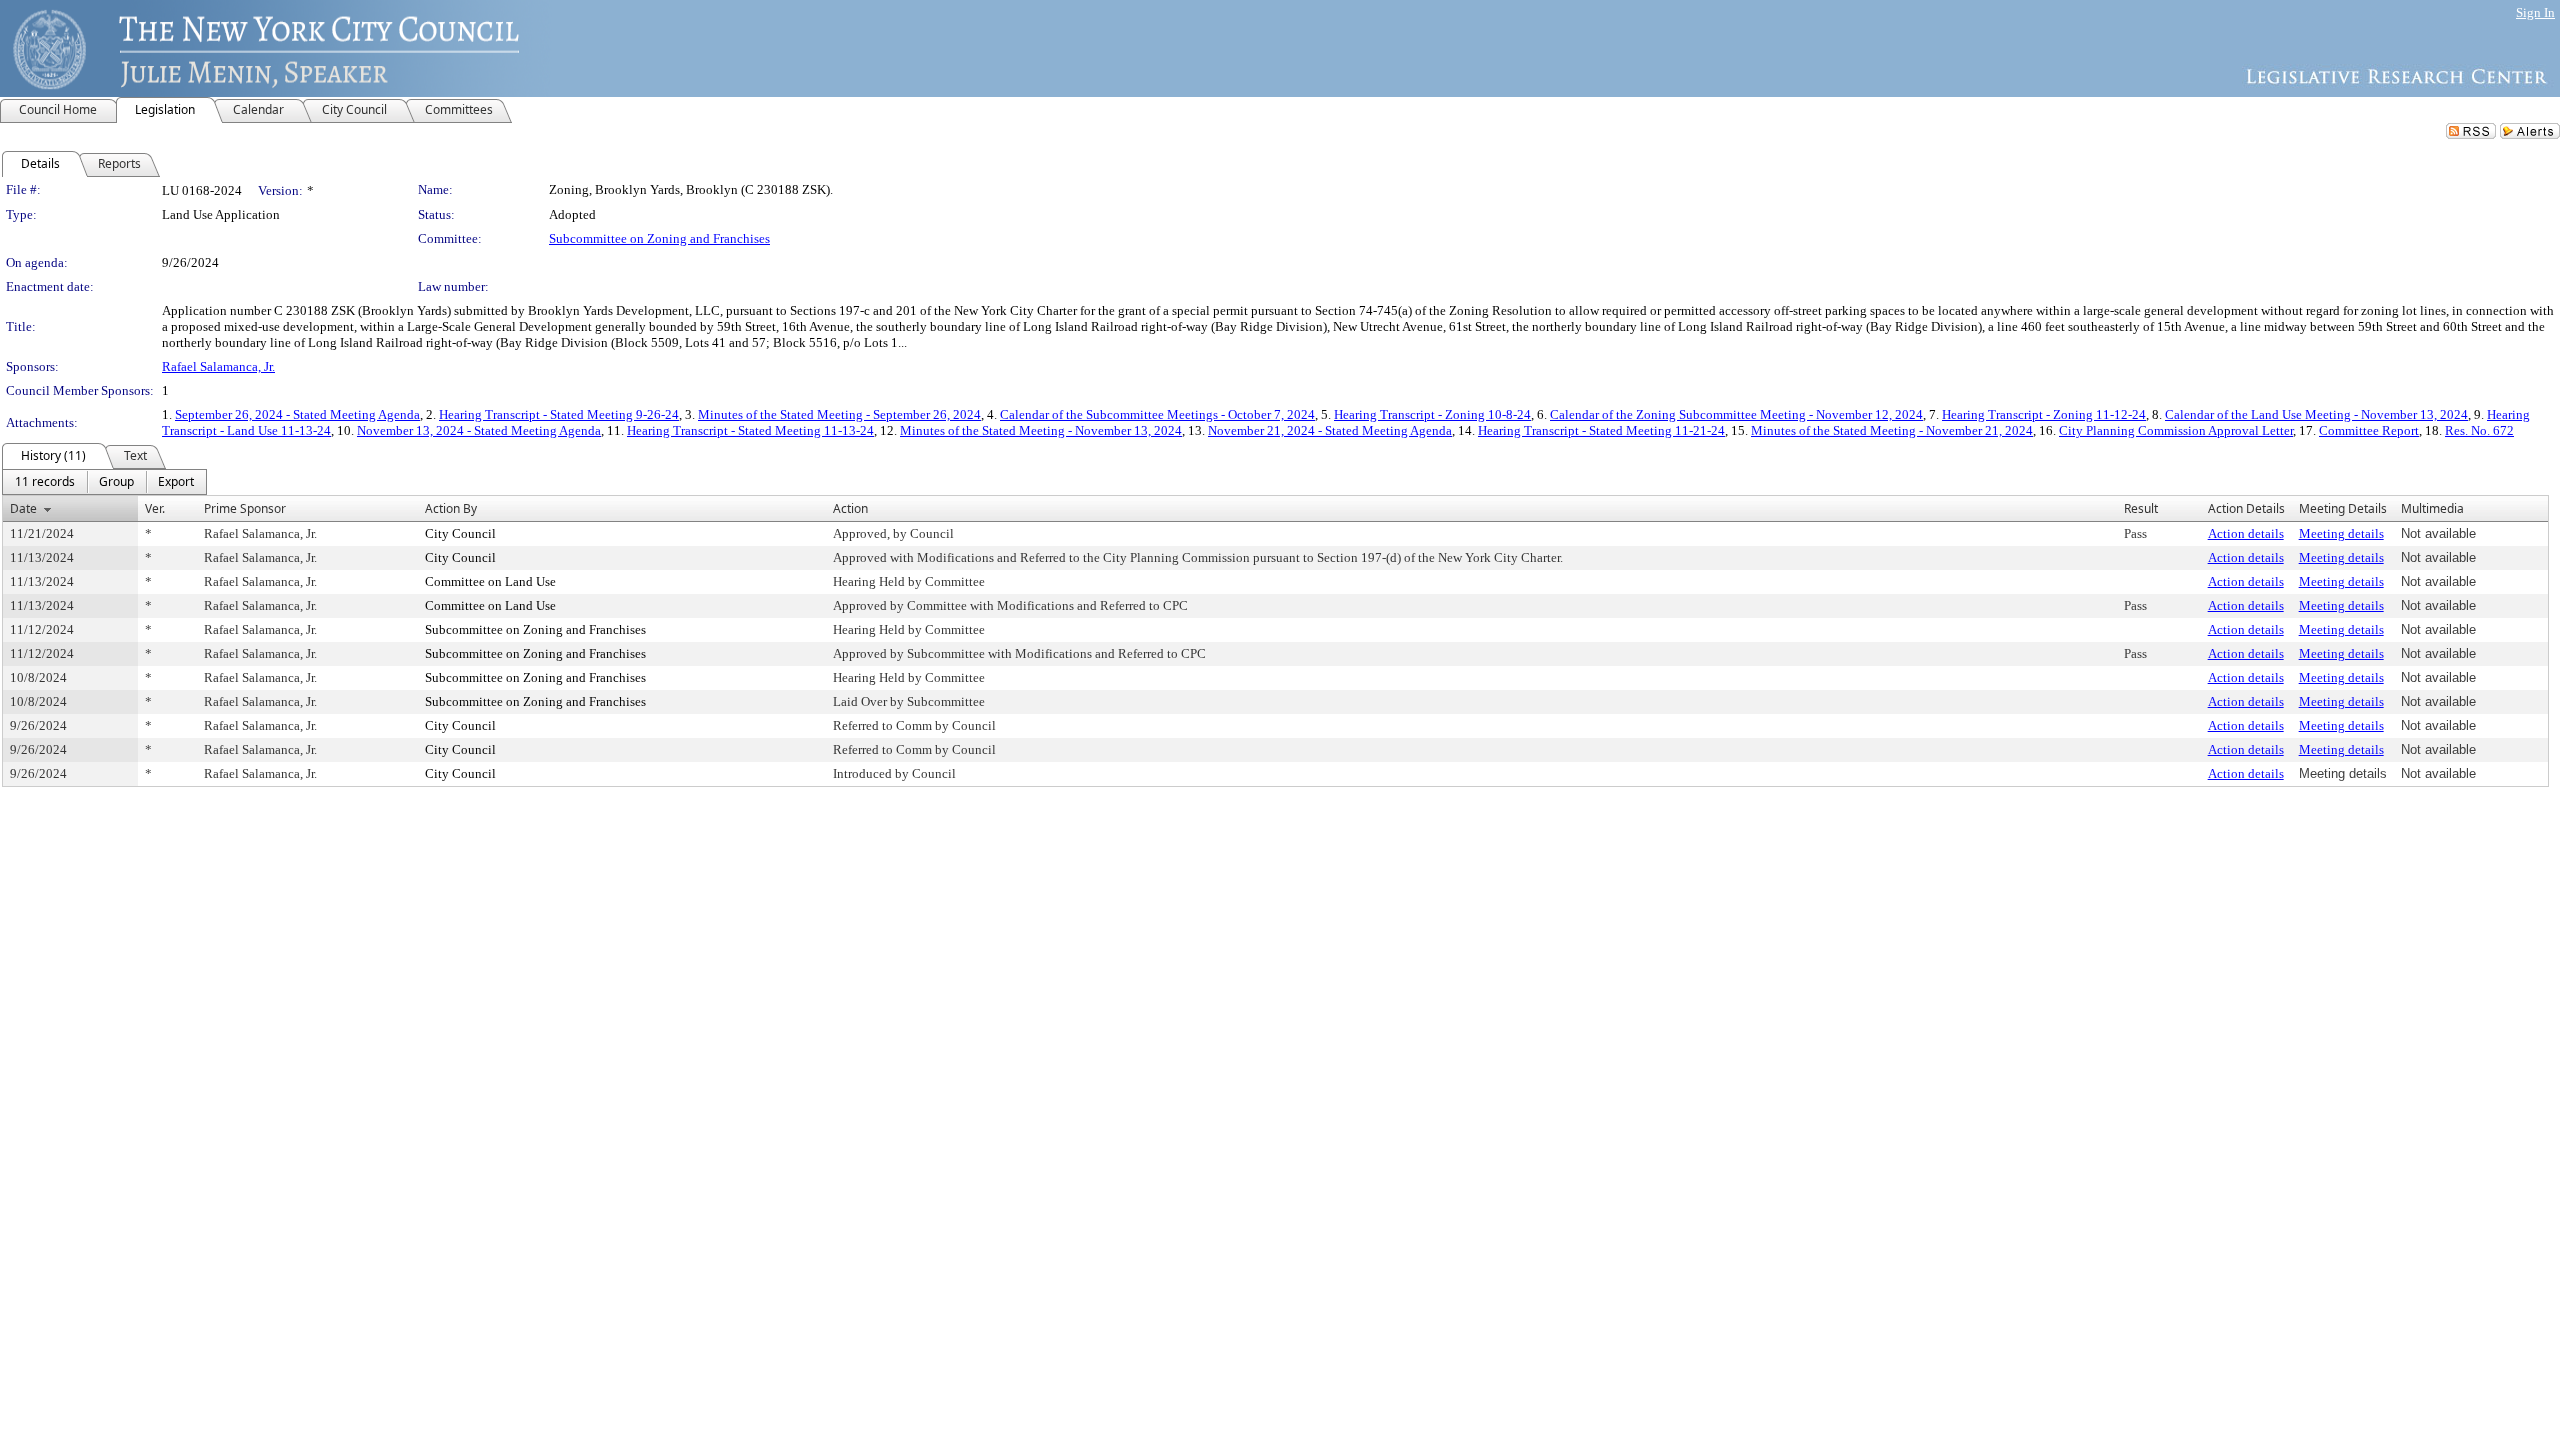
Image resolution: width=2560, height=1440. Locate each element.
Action (850, 508)
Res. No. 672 (2479, 430)
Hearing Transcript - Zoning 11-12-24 (2044, 414)
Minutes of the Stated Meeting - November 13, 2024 (1041, 430)
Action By (451, 508)
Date (23, 508)
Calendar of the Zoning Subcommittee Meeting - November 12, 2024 (1736, 414)
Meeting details (2341, 533)
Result (2141, 508)
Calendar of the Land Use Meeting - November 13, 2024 (2316, 414)
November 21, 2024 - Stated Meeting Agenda (1330, 430)
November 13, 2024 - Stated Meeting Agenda (479, 430)
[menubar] (104, 482)
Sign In (2535, 12)
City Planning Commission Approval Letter (2176, 430)
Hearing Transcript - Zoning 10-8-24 (1432, 414)
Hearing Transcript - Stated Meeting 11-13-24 (750, 430)
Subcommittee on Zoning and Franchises (659, 238)
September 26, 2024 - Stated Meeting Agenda (297, 414)
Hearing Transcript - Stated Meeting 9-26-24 (559, 414)
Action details (2246, 533)
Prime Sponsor (245, 508)
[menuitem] (45, 482)
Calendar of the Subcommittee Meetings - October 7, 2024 (1157, 414)
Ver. (155, 508)
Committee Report (2369, 430)
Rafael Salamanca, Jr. (218, 366)
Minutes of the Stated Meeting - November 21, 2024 (1892, 430)
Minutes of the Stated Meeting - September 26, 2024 (839, 414)
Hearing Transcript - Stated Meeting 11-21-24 (1601, 430)
